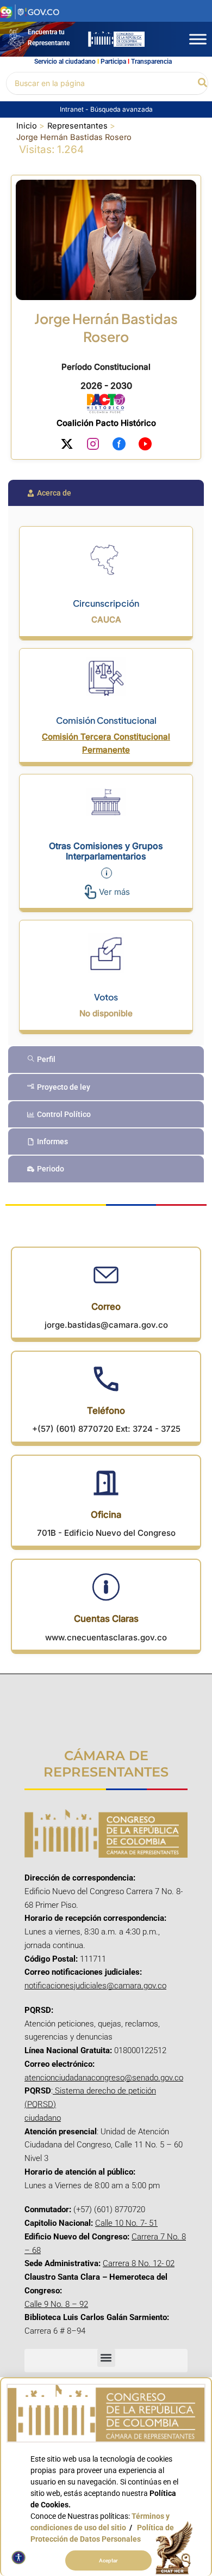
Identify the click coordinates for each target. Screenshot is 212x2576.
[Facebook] (119, 446)
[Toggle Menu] (198, 39)
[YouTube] (145, 446)
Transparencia (151, 62)
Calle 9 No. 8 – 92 (56, 2304)
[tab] (106, 493)
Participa (113, 62)
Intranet (73, 109)
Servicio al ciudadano (65, 62)
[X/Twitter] (67, 446)
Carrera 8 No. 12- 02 (139, 2263)
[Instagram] (93, 446)
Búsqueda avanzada (121, 109)
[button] (203, 83)
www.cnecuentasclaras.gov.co (106, 1637)
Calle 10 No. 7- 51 (126, 2223)
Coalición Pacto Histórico (106, 423)
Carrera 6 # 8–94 (55, 2331)
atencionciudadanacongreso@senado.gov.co (104, 2078)
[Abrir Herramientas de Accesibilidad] (18, 2557)
